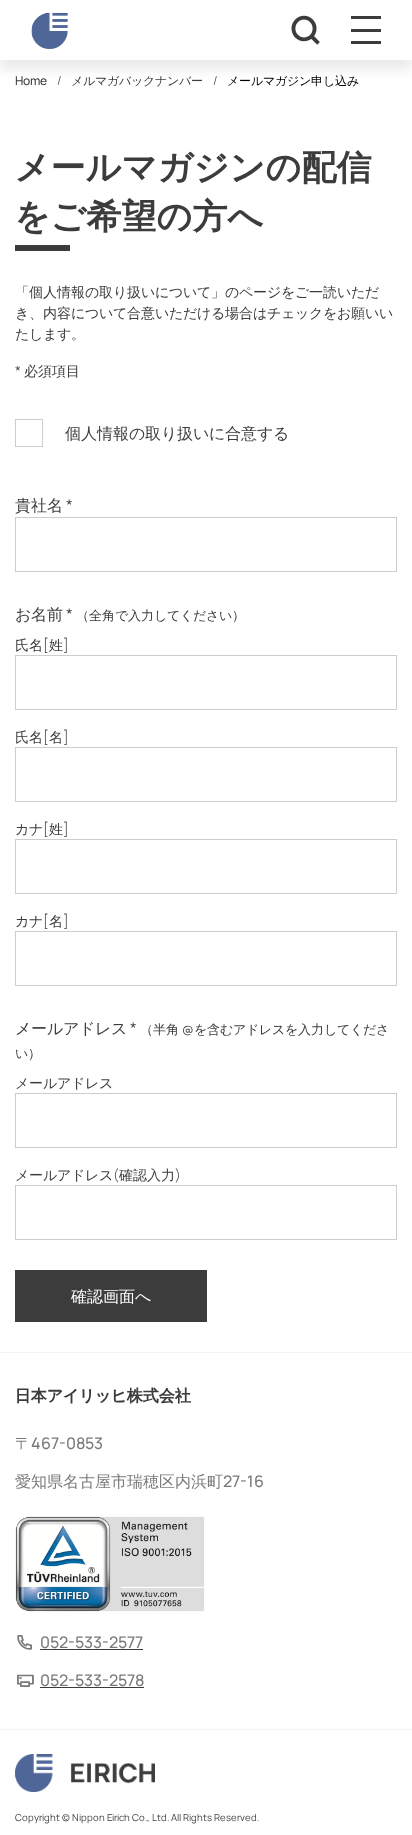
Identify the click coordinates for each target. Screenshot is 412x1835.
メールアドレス (202, 1039)
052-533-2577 (91, 1642)
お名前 (130, 614)
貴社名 (44, 505)
